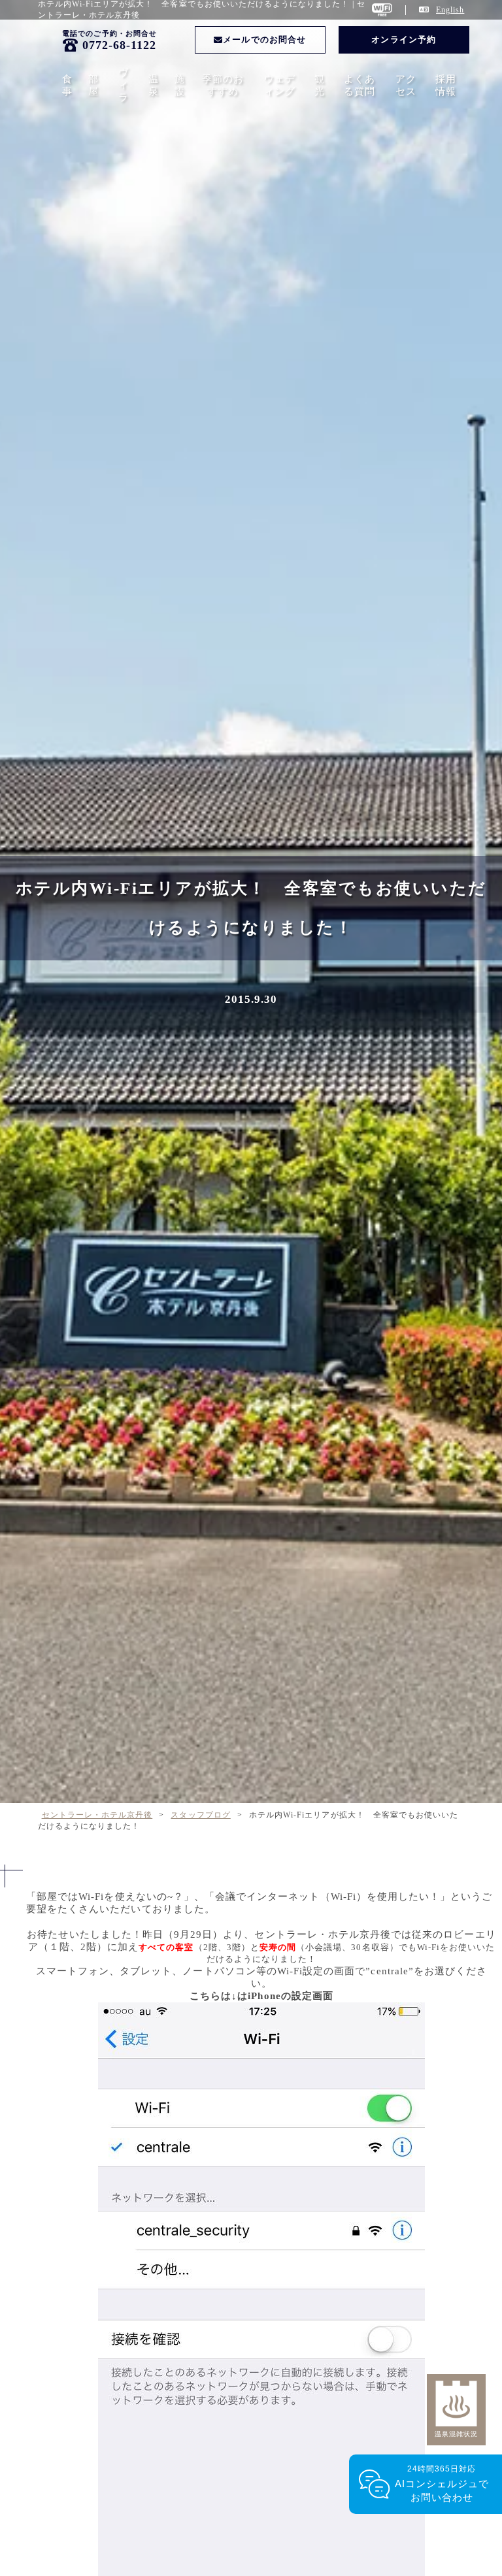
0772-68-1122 (120, 45)
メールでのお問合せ (264, 40)
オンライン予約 (403, 40)
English (450, 10)
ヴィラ (124, 85)
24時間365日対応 (442, 2484)
